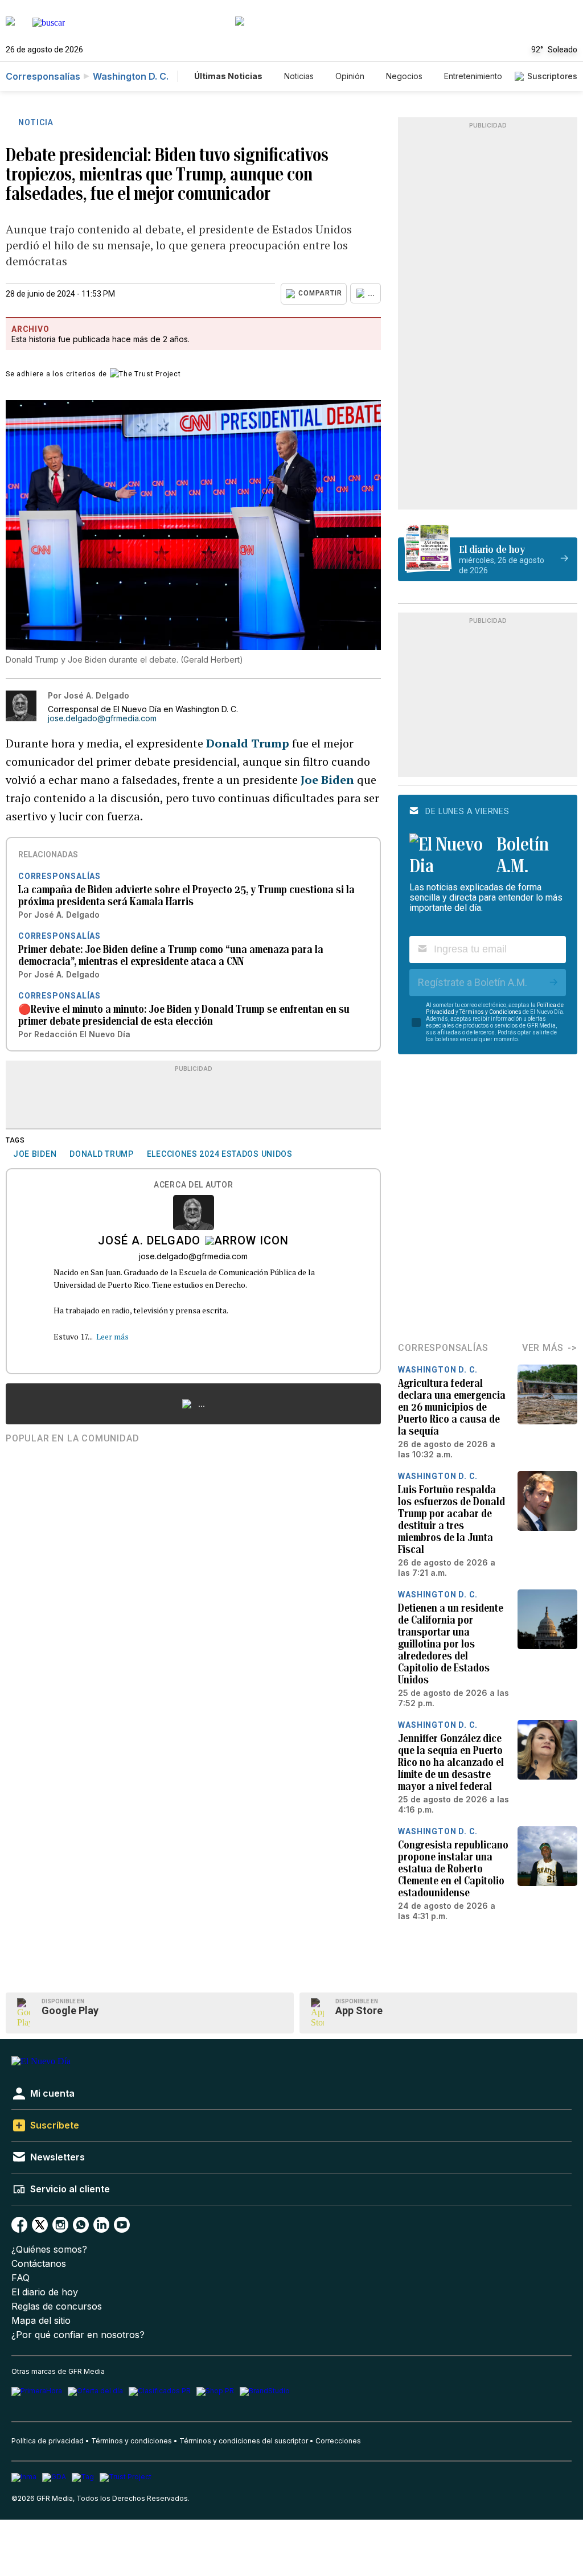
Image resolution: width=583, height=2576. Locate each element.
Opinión (350, 76)
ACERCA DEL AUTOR (193, 1185)
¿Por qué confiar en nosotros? (78, 2335)
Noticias (299, 76)
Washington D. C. (131, 76)
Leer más (112, 1336)
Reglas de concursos (57, 2306)
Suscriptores (552, 76)
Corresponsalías (43, 76)
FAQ (20, 2278)
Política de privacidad (48, 2441)
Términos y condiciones (132, 2441)
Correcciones (338, 2441)
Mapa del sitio (41, 2321)
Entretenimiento (473, 76)
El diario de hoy (45, 2292)
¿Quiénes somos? (49, 2250)
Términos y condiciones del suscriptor (244, 2441)
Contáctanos (39, 2264)
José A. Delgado (149, 1242)
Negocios (404, 76)
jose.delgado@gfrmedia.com (102, 718)
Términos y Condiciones (490, 1012)
